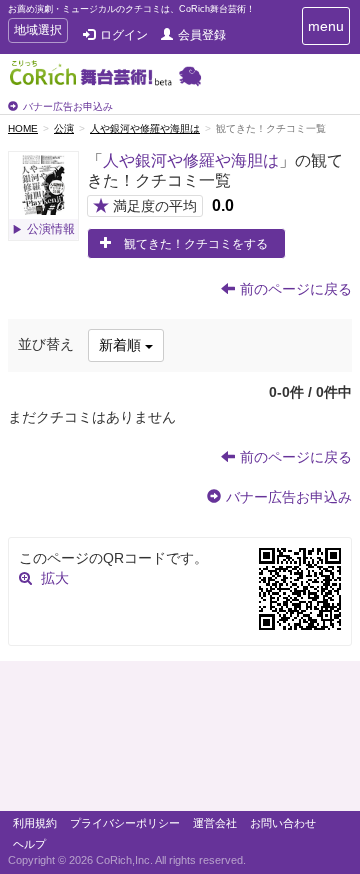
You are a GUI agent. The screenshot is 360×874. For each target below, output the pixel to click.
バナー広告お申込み (68, 106)
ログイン (124, 35)
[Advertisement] (180, 741)
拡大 (55, 578)
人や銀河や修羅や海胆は (145, 128)
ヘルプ (29, 844)
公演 (64, 128)
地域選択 (37, 32)
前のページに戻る (296, 289)
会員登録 (202, 35)
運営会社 (215, 823)
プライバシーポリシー (125, 823)
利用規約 (35, 823)
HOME (23, 128)
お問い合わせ (283, 823)
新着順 (122, 345)
